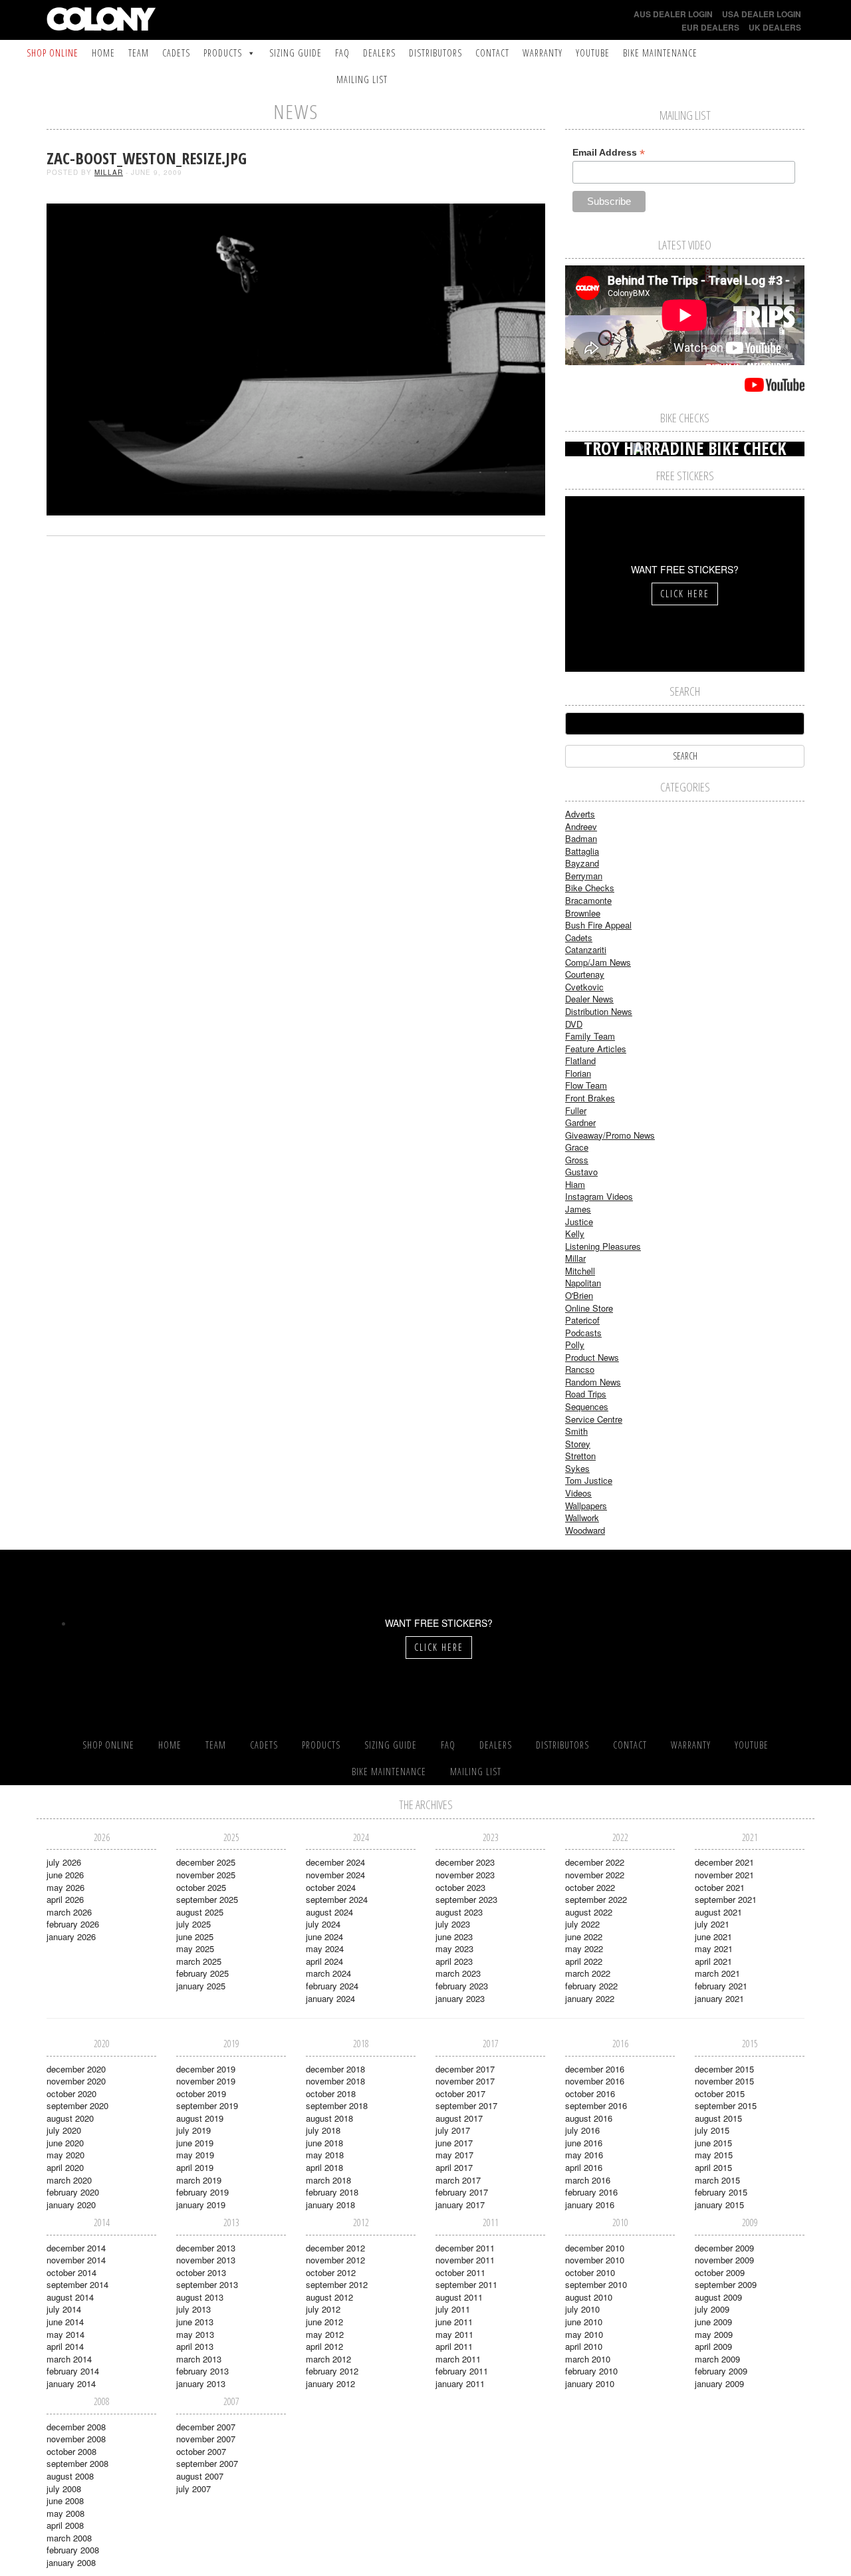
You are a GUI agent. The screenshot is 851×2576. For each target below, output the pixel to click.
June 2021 (713, 1936)
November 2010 (595, 2260)
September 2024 (337, 1899)
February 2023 (462, 1986)
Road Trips (586, 1394)
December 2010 (595, 2248)
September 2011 (466, 2284)
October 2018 (331, 2093)
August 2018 (329, 2118)
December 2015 (724, 2069)
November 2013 (206, 2260)
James (578, 1209)
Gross (577, 1160)
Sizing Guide (296, 53)
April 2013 (195, 2346)
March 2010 (588, 2359)
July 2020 (64, 2130)
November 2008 (76, 2439)
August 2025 (200, 1912)
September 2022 (596, 1899)
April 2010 (584, 2346)
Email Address (609, 153)
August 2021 (718, 1912)
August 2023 (459, 1912)
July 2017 (453, 2130)
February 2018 (332, 2192)
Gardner (580, 1122)
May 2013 (195, 2334)
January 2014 (71, 2383)
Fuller (576, 1110)
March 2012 (328, 2359)
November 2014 (76, 2260)
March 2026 (69, 1912)
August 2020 (70, 2118)
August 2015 (718, 2118)
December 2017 (465, 2069)
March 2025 (199, 1961)
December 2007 (206, 2427)
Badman (581, 838)
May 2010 (584, 2334)
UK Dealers (775, 27)
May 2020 (65, 2155)
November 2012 (335, 2260)
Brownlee (583, 913)
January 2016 (590, 2205)
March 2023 (458, 1973)
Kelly (575, 1233)
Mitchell (580, 1271)
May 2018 (325, 2155)
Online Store (589, 1308)
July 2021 (712, 1924)
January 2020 (71, 2205)
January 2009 (719, 2383)
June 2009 (713, 2322)
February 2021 (721, 1986)
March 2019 (199, 2180)
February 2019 (202, 2192)
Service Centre (594, 1419)
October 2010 (590, 2272)
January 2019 (201, 2205)
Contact (492, 53)
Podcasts (583, 1333)
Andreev (581, 826)
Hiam (575, 1184)
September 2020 (77, 2105)
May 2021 (714, 1948)
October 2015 (720, 2093)
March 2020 (69, 2180)
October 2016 (590, 2093)
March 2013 (199, 2359)
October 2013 (201, 2272)
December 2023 (465, 1862)
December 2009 (724, 2248)
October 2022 (590, 1887)
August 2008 (70, 2476)
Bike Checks (590, 888)
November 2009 (724, 2260)
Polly (575, 1345)
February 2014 (73, 2371)
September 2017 (466, 2105)
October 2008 (71, 2451)
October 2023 (460, 1887)
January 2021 (719, 1998)
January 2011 (460, 2383)
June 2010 (584, 2322)
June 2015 (713, 2143)
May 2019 (195, 2155)
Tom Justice (589, 1480)
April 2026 (65, 1899)
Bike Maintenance (660, 53)
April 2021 (713, 1961)
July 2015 (712, 2130)
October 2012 (331, 2272)
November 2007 (206, 2439)
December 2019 (206, 2069)
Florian (578, 1073)
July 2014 (64, 2309)
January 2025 (201, 1986)
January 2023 (460, 1998)
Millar (109, 172)
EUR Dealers (710, 27)
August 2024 (329, 1912)
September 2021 (726, 1899)
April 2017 (454, 2167)
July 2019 (193, 2130)
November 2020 (76, 2081)
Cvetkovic (584, 987)
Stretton (580, 1456)
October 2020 (71, 2093)
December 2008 (76, 2427)
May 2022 (584, 1948)
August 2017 (459, 2118)
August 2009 (718, 2297)
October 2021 (720, 1887)
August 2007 (200, 2476)
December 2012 (335, 2248)
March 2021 (717, 1973)
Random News (593, 1382)
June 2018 (324, 2143)
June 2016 (584, 2143)
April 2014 (65, 2346)
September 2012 (337, 2284)
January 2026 (71, 1936)
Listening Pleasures (603, 1246)
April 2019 (195, 2167)
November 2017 (465, 2081)
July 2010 (582, 2309)
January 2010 (590, 2383)
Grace (577, 1147)
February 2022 (591, 1986)
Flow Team (586, 1085)
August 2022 (589, 1912)
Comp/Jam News (598, 962)
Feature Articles (596, 1049)
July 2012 (323, 2309)
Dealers (379, 53)
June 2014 (65, 2322)
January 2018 (330, 2205)
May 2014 (65, 2334)
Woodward (585, 1530)
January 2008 (71, 2562)
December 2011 (465, 2248)
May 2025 (195, 1948)
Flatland (580, 1061)
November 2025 (206, 1875)
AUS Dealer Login (673, 14)
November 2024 (335, 1875)
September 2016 (596, 2105)
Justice (579, 1221)
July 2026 (64, 1862)
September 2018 (337, 2105)
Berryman (584, 876)
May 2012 (325, 2334)
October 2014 (71, 2272)
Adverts (580, 814)
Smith (576, 1431)
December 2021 (724, 1862)
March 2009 (717, 2359)
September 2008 (77, 2463)
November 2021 (724, 1875)
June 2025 (195, 1936)
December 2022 (595, 1862)
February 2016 (591, 2192)
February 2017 (462, 2192)
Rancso (580, 1369)
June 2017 (454, 2143)
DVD (574, 1024)
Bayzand (582, 863)
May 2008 (65, 2513)
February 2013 (202, 2371)
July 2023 (453, 1924)
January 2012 (330, 2383)
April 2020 (65, 2167)
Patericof (582, 1320)
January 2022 (590, 1998)
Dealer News (589, 999)
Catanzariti (586, 949)
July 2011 (453, 2309)
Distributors (435, 53)
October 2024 (331, 1887)
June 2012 (324, 2322)
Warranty (543, 53)
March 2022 (588, 1973)
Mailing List (362, 79)
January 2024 (330, 1998)
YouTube (593, 53)
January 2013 (201, 2383)
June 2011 (454, 2322)
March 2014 (69, 2359)
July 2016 (582, 2130)
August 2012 (329, 2297)
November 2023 (465, 1875)
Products (223, 53)
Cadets (176, 53)
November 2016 (595, 2081)
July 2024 (323, 1924)
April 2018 (324, 2167)
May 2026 (65, 1887)
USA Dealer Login (762, 14)
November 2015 (724, 2081)
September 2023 (466, 1899)
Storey (578, 1444)
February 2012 (332, 2371)
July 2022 (582, 1924)
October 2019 (201, 2093)
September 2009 (726, 2284)
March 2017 (458, 2180)
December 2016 (595, 2069)
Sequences (587, 1406)
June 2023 (454, 1936)
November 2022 (595, 1875)
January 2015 (719, 2205)
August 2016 (589, 2118)
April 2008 (65, 2525)
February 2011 (462, 2371)
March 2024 (328, 1973)
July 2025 (193, 1924)
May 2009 (714, 2334)
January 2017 (460, 2205)
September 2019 (207, 2105)
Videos (578, 1493)
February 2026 (73, 1924)
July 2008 (64, 2489)
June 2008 (65, 2501)
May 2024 (325, 1948)
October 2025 (201, 1887)
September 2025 (207, 1899)
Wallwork (582, 1517)
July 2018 (323, 2130)
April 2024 (324, 1961)
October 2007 (201, 2451)
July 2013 (193, 2309)
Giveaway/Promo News (610, 1135)
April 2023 (454, 1961)
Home (103, 53)
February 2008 (73, 2550)
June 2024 (324, 1936)
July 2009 (712, 2309)
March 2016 (588, 2180)
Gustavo (581, 1172)
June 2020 (65, 2143)
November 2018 (335, 2081)
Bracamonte (588, 900)
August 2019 (200, 2118)
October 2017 (460, 2093)
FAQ (342, 53)
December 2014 (76, 2248)
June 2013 (195, 2322)
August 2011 (459, 2297)
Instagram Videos (599, 1196)
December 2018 (335, 2069)
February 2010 (591, 2371)
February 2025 (202, 1973)
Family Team (590, 1036)
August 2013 (200, 2297)
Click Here (685, 594)
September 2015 (726, 2105)
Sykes (577, 1468)
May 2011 (454, 2334)
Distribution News (599, 1011)
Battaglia (582, 851)
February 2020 (73, 2192)
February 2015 (721, 2192)
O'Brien (579, 1295)
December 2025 (206, 1862)
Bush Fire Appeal (598, 925)
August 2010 (589, 2297)
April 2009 (713, 2346)
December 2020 (76, 2069)
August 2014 (70, 2297)
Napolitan (583, 1283)
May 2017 (454, 2155)
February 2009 (721, 2371)
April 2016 (584, 2167)
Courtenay (585, 974)
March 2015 (717, 2180)
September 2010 (596, 2284)
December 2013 (206, 2248)
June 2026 (65, 1875)
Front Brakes (590, 1098)
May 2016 (584, 2155)
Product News (592, 1357)
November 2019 (206, 2081)
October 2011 (460, 2272)
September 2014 (77, 2284)
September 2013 (207, 2284)
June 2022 (584, 1936)
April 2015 (713, 2167)
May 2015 (714, 2155)
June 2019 (195, 2143)
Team (139, 53)
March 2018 (328, 2180)
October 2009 (720, 2272)
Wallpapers (586, 1505)
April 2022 (584, 1961)
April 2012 (324, 2346)
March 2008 (69, 2538)
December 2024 (335, 1862)
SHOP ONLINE (53, 53)
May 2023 (454, 1948)
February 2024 (332, 1986)
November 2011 (465, 2260)
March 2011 (458, 2359)
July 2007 (193, 2489)
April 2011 (454, 2346)
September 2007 (207, 2463)
